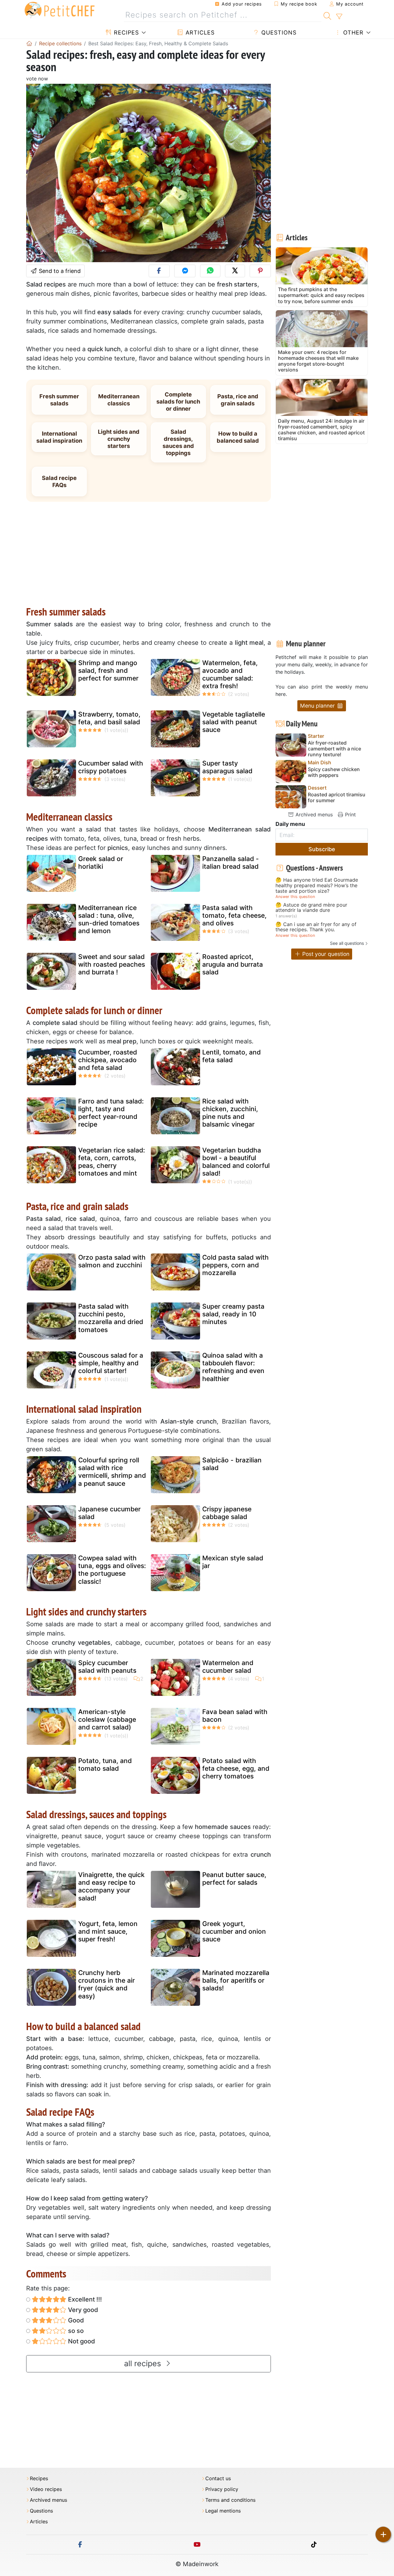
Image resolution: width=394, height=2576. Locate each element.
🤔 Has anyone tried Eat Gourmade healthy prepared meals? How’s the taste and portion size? (317, 886)
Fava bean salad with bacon (235, 1716)
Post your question (325, 954)
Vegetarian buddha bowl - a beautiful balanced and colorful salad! (236, 1162)
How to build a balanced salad (238, 437)
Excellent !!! (84, 2299)
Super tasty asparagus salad (227, 767)
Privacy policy (222, 2489)
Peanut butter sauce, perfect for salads (234, 1879)
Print (350, 815)
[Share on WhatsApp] (210, 271)
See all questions (347, 943)
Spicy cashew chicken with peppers (334, 772)
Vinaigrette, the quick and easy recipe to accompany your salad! (111, 1886)
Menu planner (318, 706)
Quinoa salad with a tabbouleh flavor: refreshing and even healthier (233, 1367)
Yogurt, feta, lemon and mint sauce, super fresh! (108, 1931)
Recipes (125, 33)
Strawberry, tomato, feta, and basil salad (109, 718)
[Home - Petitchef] (29, 43)
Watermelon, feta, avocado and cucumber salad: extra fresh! (230, 674)
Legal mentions (223, 2511)
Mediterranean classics (119, 400)
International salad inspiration (59, 437)
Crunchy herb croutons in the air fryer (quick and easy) (107, 1984)
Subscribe (322, 849)
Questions (278, 33)
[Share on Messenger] (185, 271)
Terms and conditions (230, 2500)
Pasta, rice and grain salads (238, 400)
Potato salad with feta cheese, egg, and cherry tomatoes (236, 1768)
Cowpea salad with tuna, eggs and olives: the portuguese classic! (112, 1570)
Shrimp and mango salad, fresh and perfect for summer (108, 670)
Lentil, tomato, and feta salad (231, 1056)
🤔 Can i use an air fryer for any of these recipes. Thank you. (316, 927)
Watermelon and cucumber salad (228, 1667)
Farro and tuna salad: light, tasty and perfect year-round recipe (111, 1113)
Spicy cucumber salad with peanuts (107, 1667)
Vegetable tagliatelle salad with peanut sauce (234, 722)
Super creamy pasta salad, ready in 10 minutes (233, 1314)
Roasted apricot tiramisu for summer (337, 798)
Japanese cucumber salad (109, 1513)
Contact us (218, 2478)
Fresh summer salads (59, 400)
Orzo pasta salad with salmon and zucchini (112, 1261)
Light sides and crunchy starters (119, 439)
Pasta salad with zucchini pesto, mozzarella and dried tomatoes (111, 1318)
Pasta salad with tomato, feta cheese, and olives (234, 915)
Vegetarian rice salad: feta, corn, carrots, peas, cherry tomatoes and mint (112, 1162)
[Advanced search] (339, 17)
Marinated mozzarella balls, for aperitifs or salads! (236, 1980)
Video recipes (46, 2489)
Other (352, 33)
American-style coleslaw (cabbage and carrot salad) (107, 1719)
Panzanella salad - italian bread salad (231, 863)
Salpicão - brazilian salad (232, 1464)
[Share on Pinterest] (260, 271)
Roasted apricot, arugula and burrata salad (233, 964)
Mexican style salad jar (233, 1562)
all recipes (144, 2363)
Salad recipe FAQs (59, 481)
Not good (81, 2341)
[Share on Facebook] (159, 271)
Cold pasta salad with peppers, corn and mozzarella (235, 1265)
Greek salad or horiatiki (101, 863)
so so (75, 2331)
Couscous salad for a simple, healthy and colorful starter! (111, 1363)
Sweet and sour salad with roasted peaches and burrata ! (112, 964)
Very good (82, 2310)
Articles (199, 33)
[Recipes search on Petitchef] (327, 15)
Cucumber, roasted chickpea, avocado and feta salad (108, 1060)
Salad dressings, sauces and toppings (178, 442)
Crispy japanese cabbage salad (227, 1513)
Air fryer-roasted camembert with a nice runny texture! (334, 749)
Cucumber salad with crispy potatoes (111, 767)
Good (75, 2320)
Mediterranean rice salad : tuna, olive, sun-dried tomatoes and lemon (109, 919)
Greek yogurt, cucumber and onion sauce (234, 1931)
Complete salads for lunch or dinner (178, 401)
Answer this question (295, 897)
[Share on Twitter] (235, 271)
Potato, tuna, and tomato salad (105, 1765)
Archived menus (313, 815)
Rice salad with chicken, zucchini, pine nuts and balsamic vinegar (230, 1113)
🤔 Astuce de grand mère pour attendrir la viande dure (311, 908)
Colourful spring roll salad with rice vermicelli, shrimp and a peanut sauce (112, 1472)
